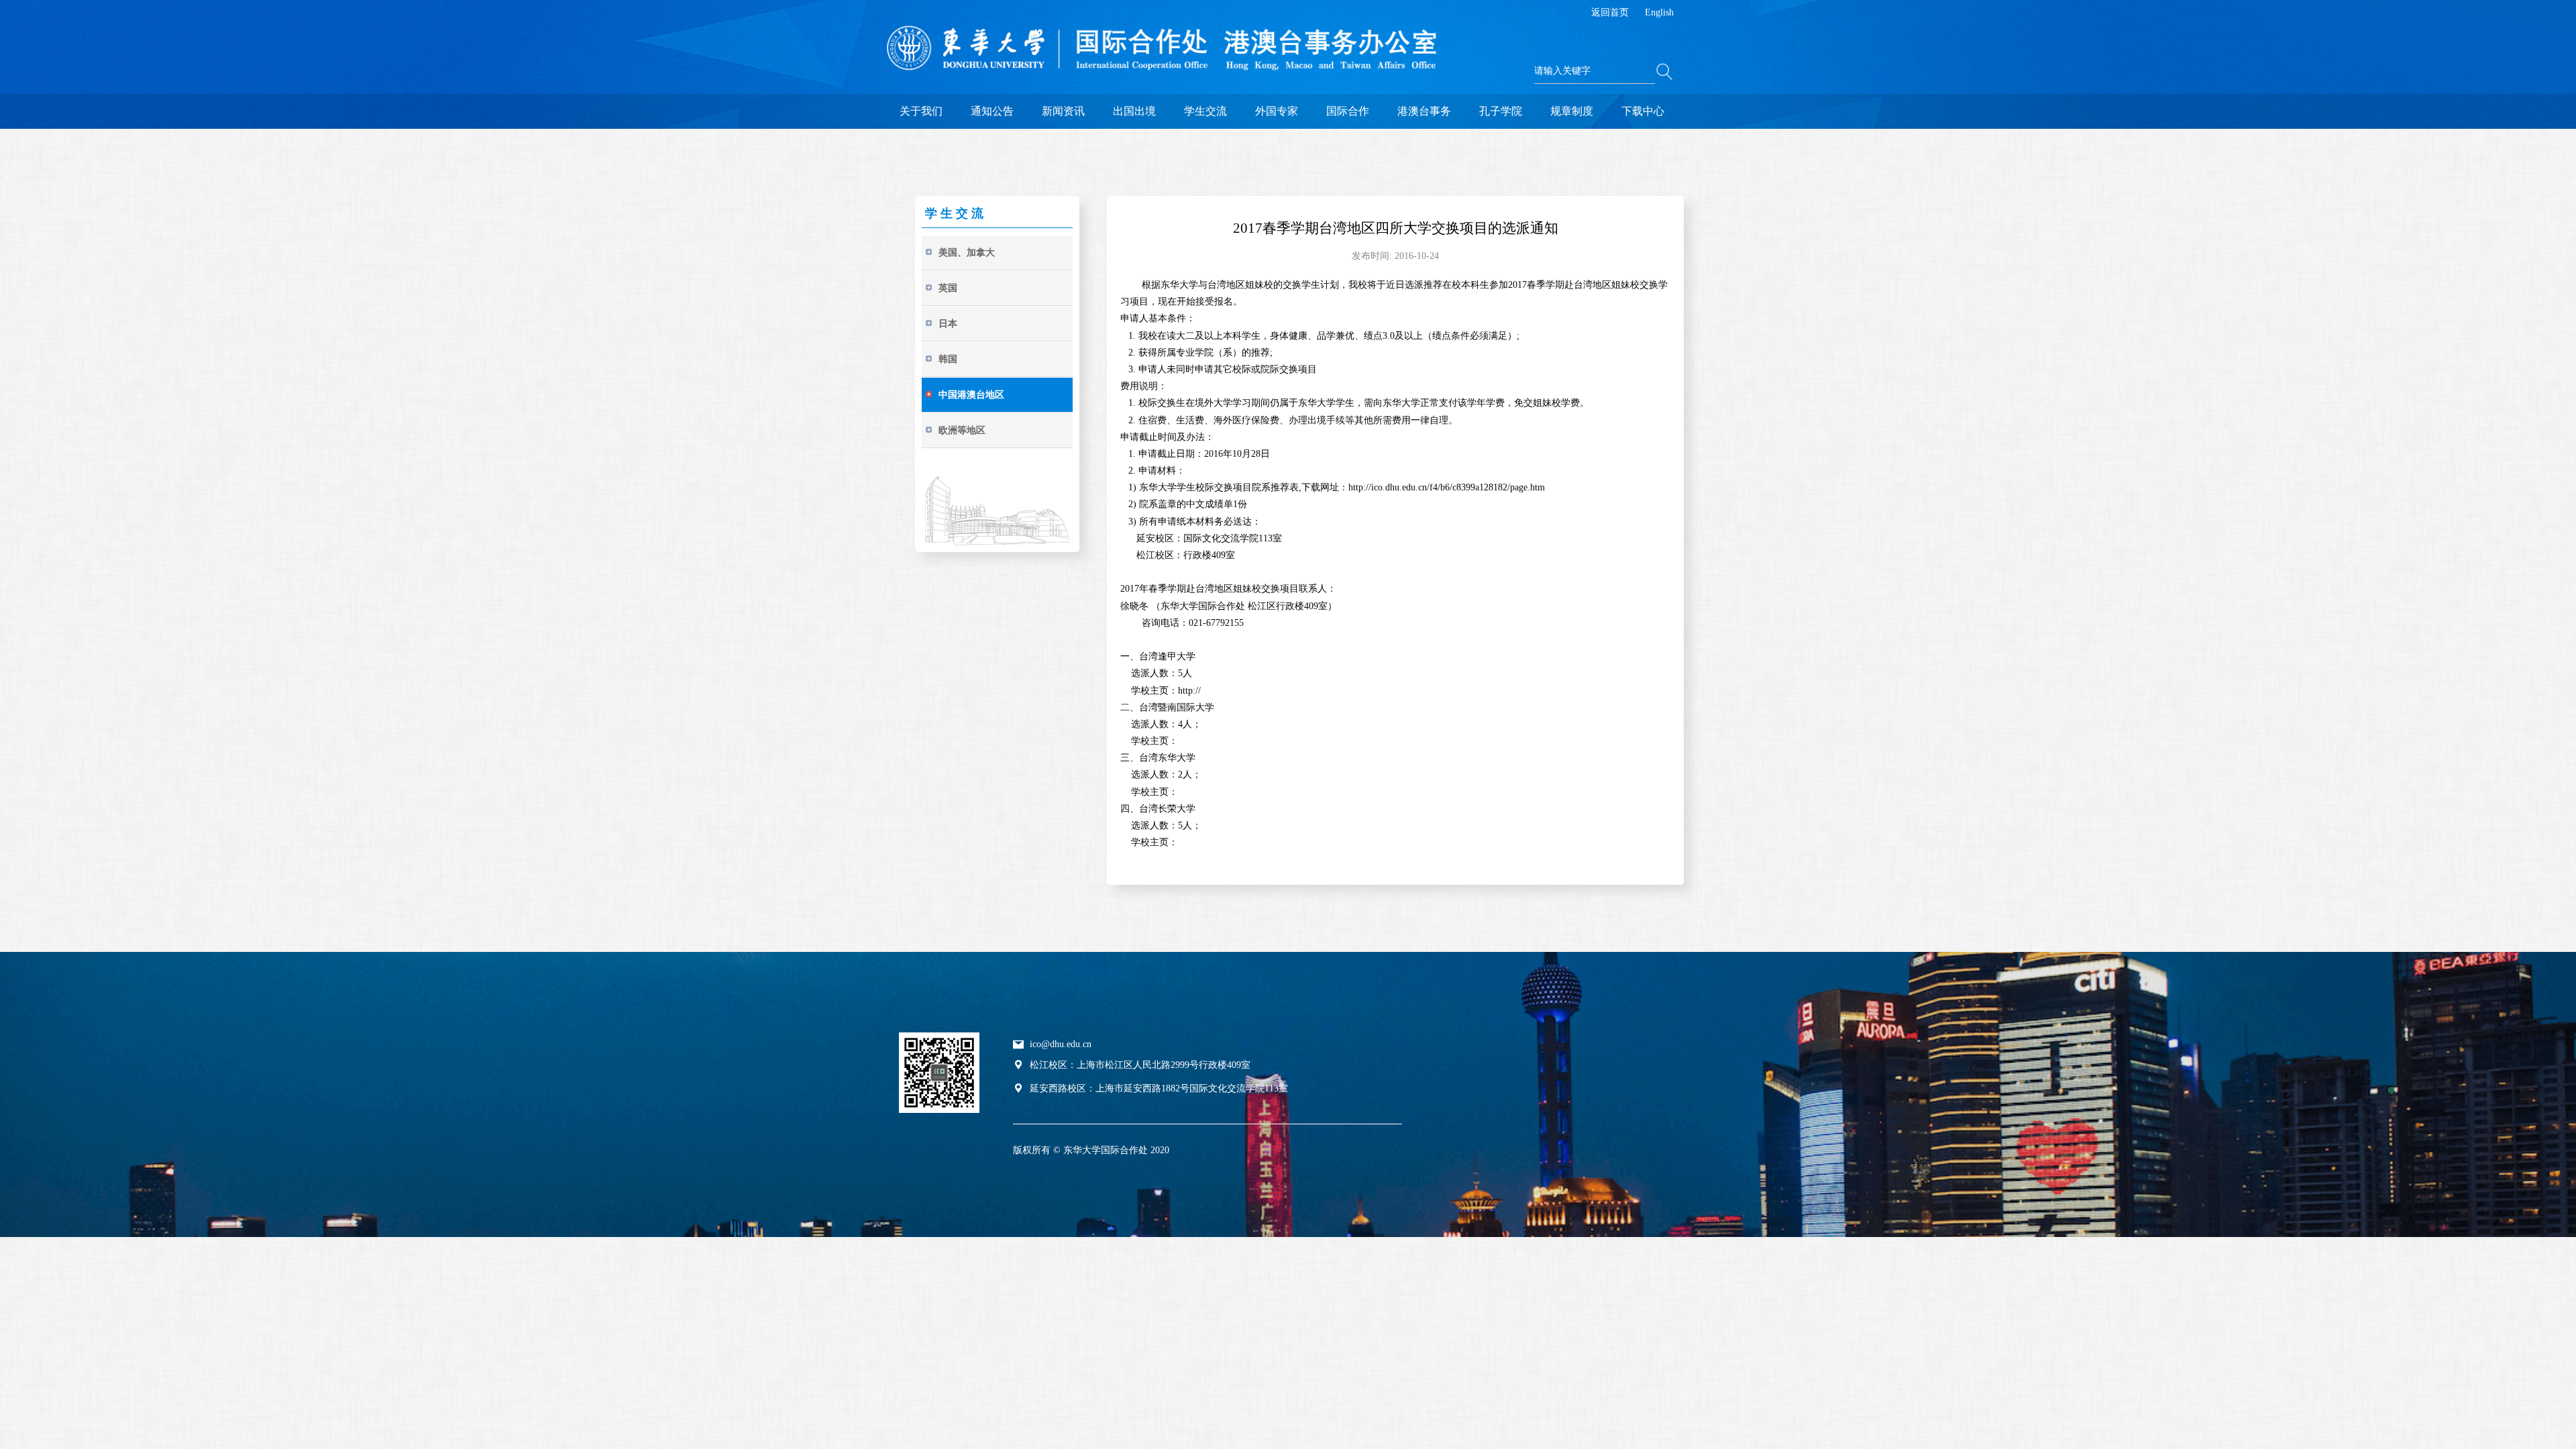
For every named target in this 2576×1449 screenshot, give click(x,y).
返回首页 (1610, 12)
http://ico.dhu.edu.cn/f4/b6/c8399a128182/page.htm (1447, 487)
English (1659, 12)
